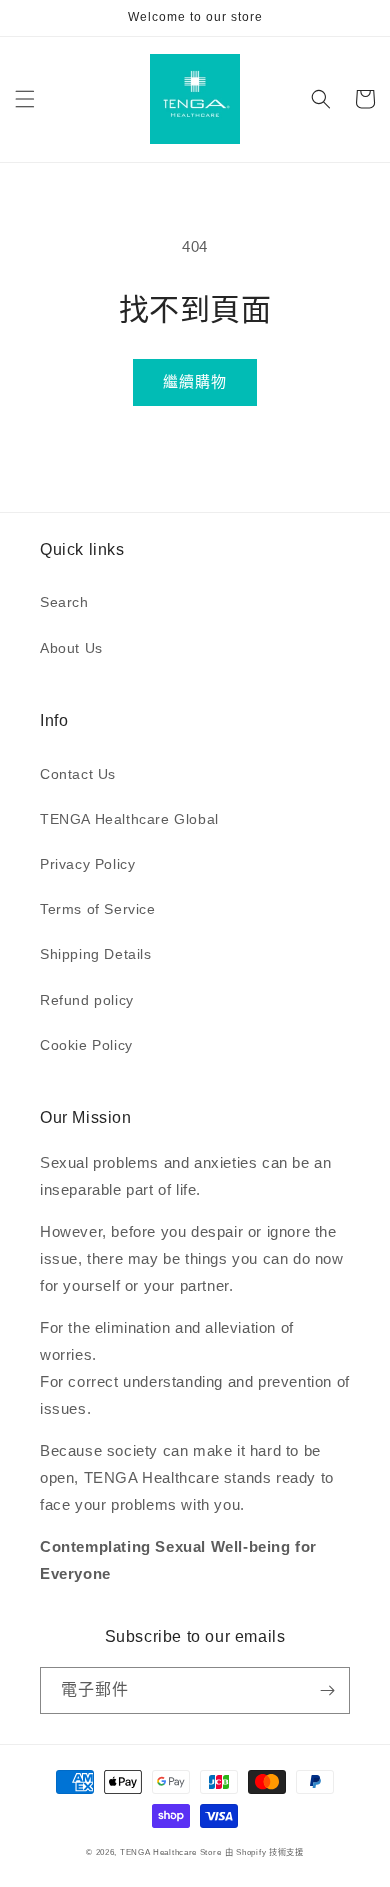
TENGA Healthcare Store (170, 1852)
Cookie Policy (86, 1045)
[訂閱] (327, 1690)
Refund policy (87, 1000)
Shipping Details (96, 954)
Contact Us (78, 774)
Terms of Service (98, 909)
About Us (71, 648)
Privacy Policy (87, 864)
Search (64, 602)
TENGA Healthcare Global (129, 819)
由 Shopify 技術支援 (264, 1852)
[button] (25, 99)
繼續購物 (195, 381)
